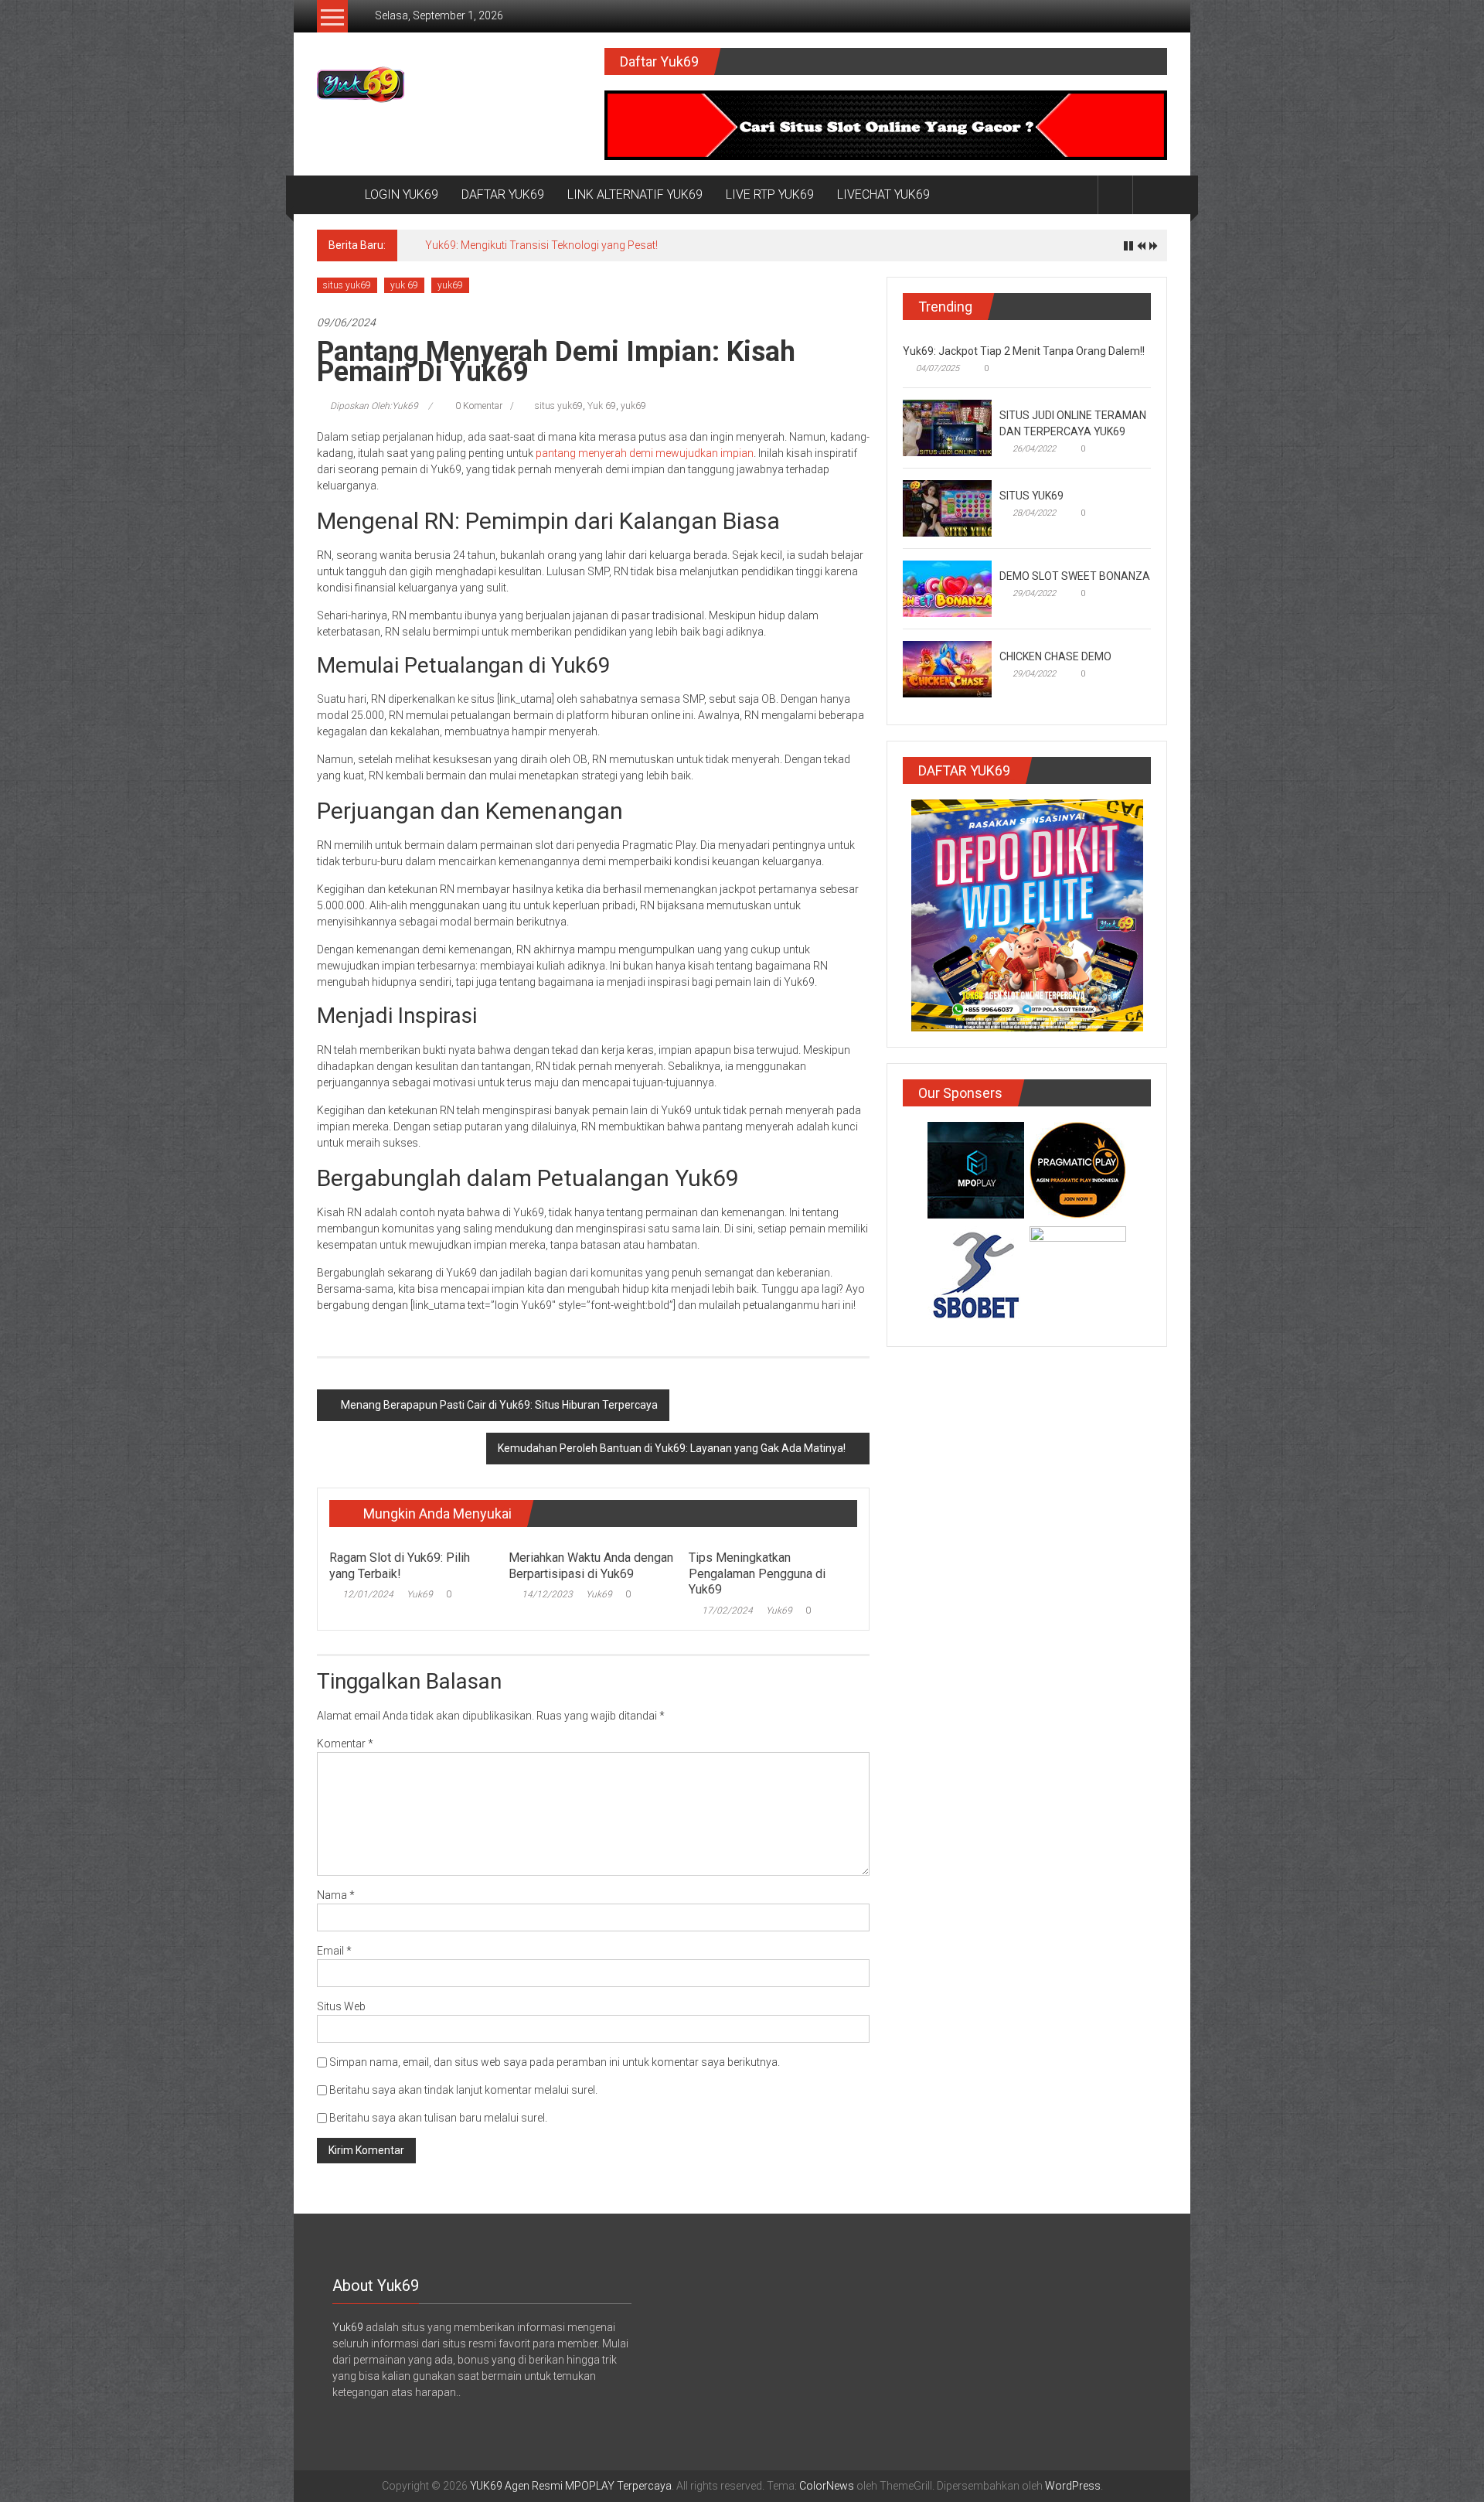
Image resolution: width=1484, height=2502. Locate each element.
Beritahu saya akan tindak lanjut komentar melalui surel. (463, 2090)
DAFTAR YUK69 (503, 194)
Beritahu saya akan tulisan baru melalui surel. (438, 2118)
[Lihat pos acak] (1150, 194)
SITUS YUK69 (1031, 496)
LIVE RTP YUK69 (770, 194)
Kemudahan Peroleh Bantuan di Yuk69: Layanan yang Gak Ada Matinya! (672, 1448)
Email (334, 1951)
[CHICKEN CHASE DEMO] (947, 668)
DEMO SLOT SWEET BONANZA (1075, 576)
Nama (336, 1895)
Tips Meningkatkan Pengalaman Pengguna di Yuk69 (757, 1574)
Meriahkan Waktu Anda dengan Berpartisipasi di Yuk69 (591, 1566)
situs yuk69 (347, 285)
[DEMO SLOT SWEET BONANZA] (947, 588)
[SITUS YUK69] (947, 507)
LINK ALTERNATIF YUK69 (635, 194)
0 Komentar (478, 406)
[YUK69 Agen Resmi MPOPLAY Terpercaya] (335, 195)
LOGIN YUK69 (402, 194)
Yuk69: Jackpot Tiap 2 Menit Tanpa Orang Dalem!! (1024, 351)
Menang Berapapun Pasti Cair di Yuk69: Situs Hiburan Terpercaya (499, 1405)
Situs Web (341, 2006)
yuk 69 (404, 285)
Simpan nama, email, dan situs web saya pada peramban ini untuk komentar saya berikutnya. (555, 2062)
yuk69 (450, 285)
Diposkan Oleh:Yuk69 (374, 406)
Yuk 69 (602, 406)
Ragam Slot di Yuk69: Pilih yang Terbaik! (400, 1566)
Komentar (345, 1744)
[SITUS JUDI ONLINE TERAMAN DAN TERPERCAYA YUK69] (947, 427)
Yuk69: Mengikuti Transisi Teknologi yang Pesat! (541, 245)
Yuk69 (420, 1594)
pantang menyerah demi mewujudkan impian (643, 453)
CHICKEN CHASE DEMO (1055, 656)
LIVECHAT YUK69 (883, 194)
